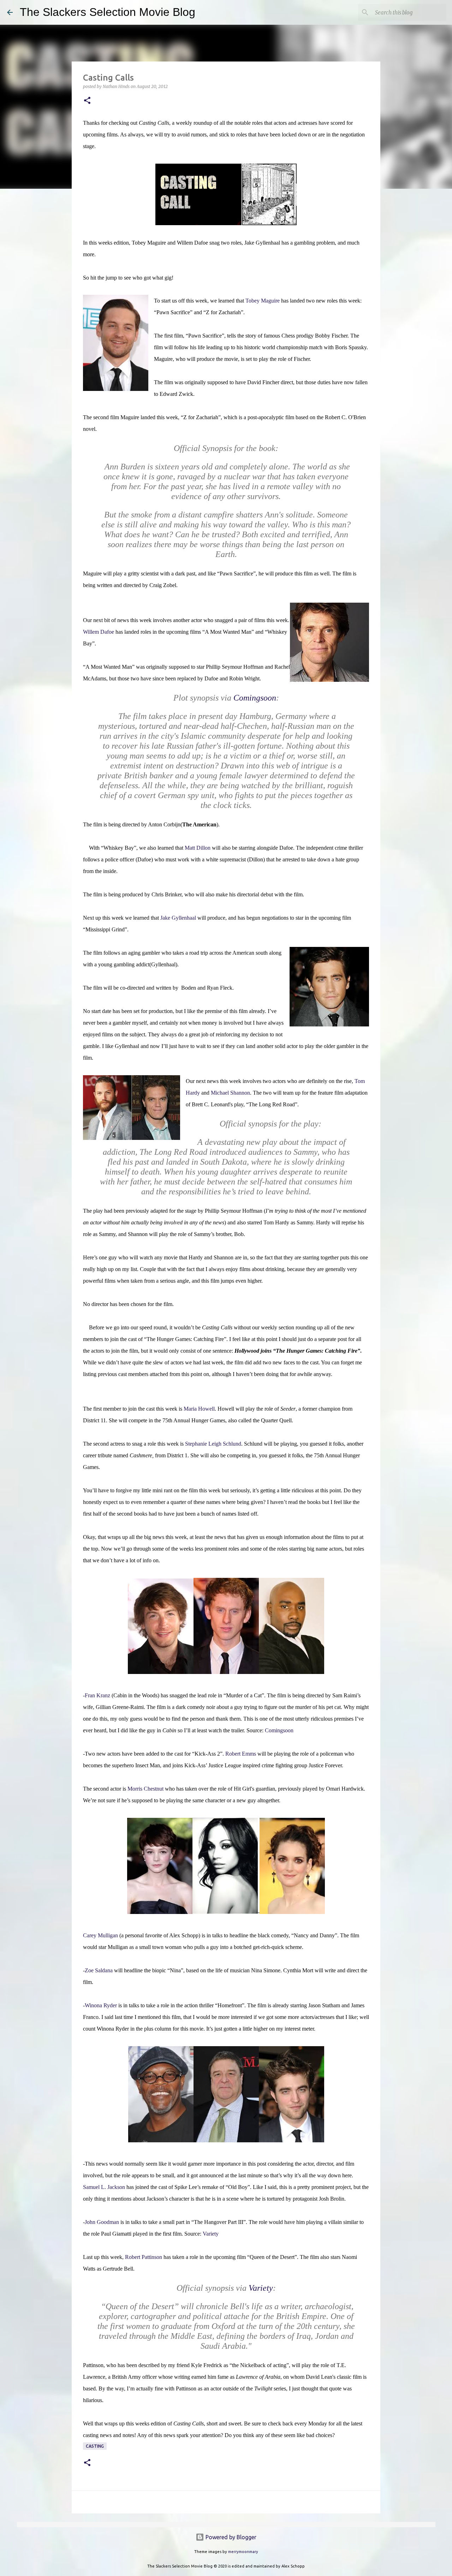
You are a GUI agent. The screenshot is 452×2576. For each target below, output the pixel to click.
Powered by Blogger (230, 2537)
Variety (211, 2234)
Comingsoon (279, 1730)
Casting (95, 2446)
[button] (87, 101)
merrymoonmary (243, 2552)
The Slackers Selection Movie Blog (108, 12)
